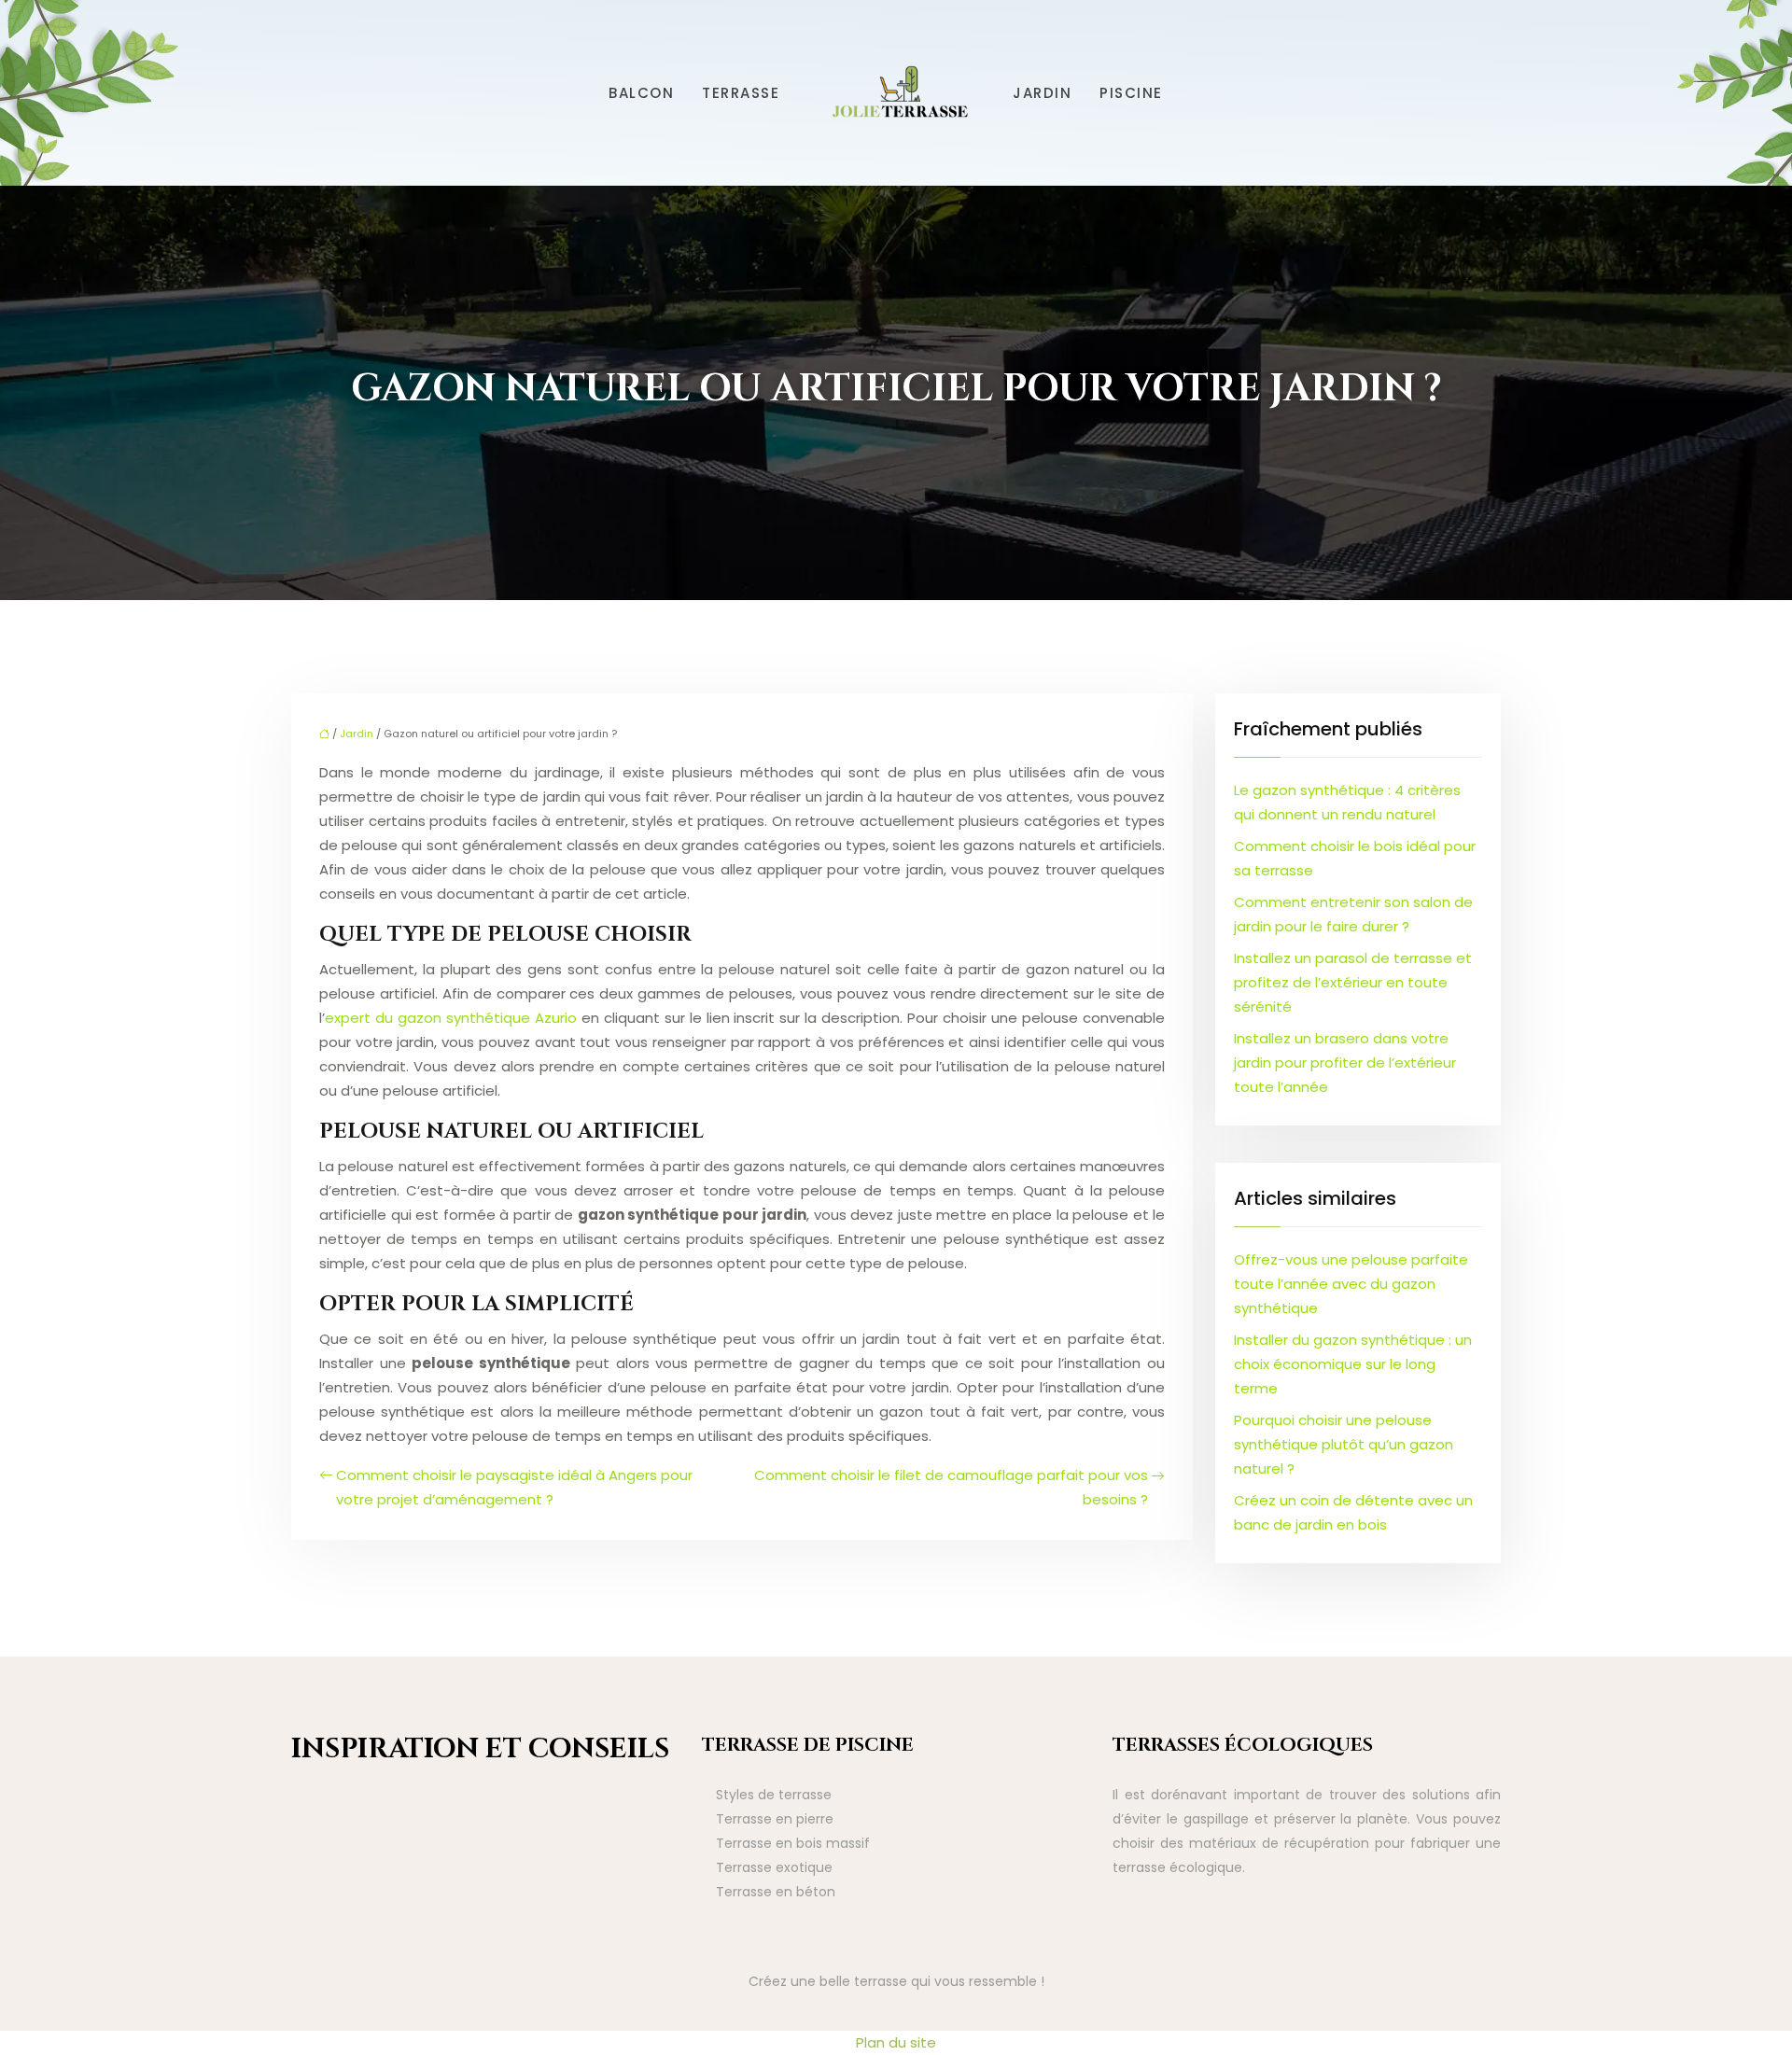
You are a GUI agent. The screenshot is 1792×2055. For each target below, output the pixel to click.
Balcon (641, 93)
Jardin (1042, 93)
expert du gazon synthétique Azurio (451, 1018)
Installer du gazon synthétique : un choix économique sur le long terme (1353, 1364)
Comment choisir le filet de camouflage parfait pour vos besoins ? (951, 1487)
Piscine (1131, 93)
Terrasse (741, 93)
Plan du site (896, 2042)
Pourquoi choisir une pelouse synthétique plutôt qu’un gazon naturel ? (1344, 1444)
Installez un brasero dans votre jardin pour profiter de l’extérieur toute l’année (1345, 1062)
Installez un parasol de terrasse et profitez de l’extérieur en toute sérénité (1353, 982)
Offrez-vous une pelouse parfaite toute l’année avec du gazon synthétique (1351, 1284)
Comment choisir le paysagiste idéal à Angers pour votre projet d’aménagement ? (514, 1487)
